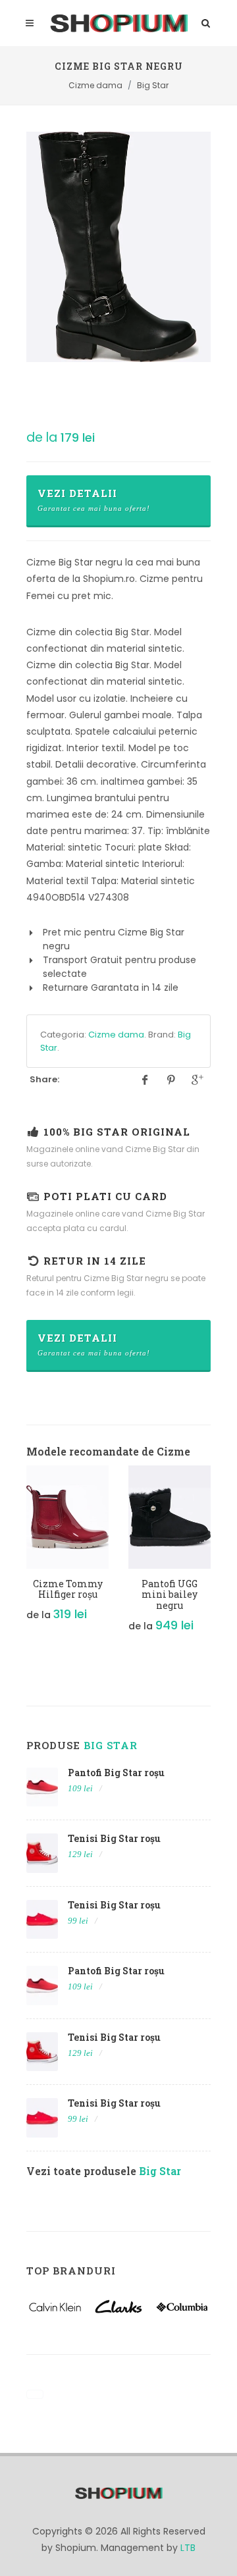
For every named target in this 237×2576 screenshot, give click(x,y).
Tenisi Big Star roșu (114, 1838)
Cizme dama (116, 1035)
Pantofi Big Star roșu (116, 1773)
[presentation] (14, 1556)
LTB (188, 2548)
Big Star (111, 1745)
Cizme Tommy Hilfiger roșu (68, 1589)
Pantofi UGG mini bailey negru (170, 1595)
